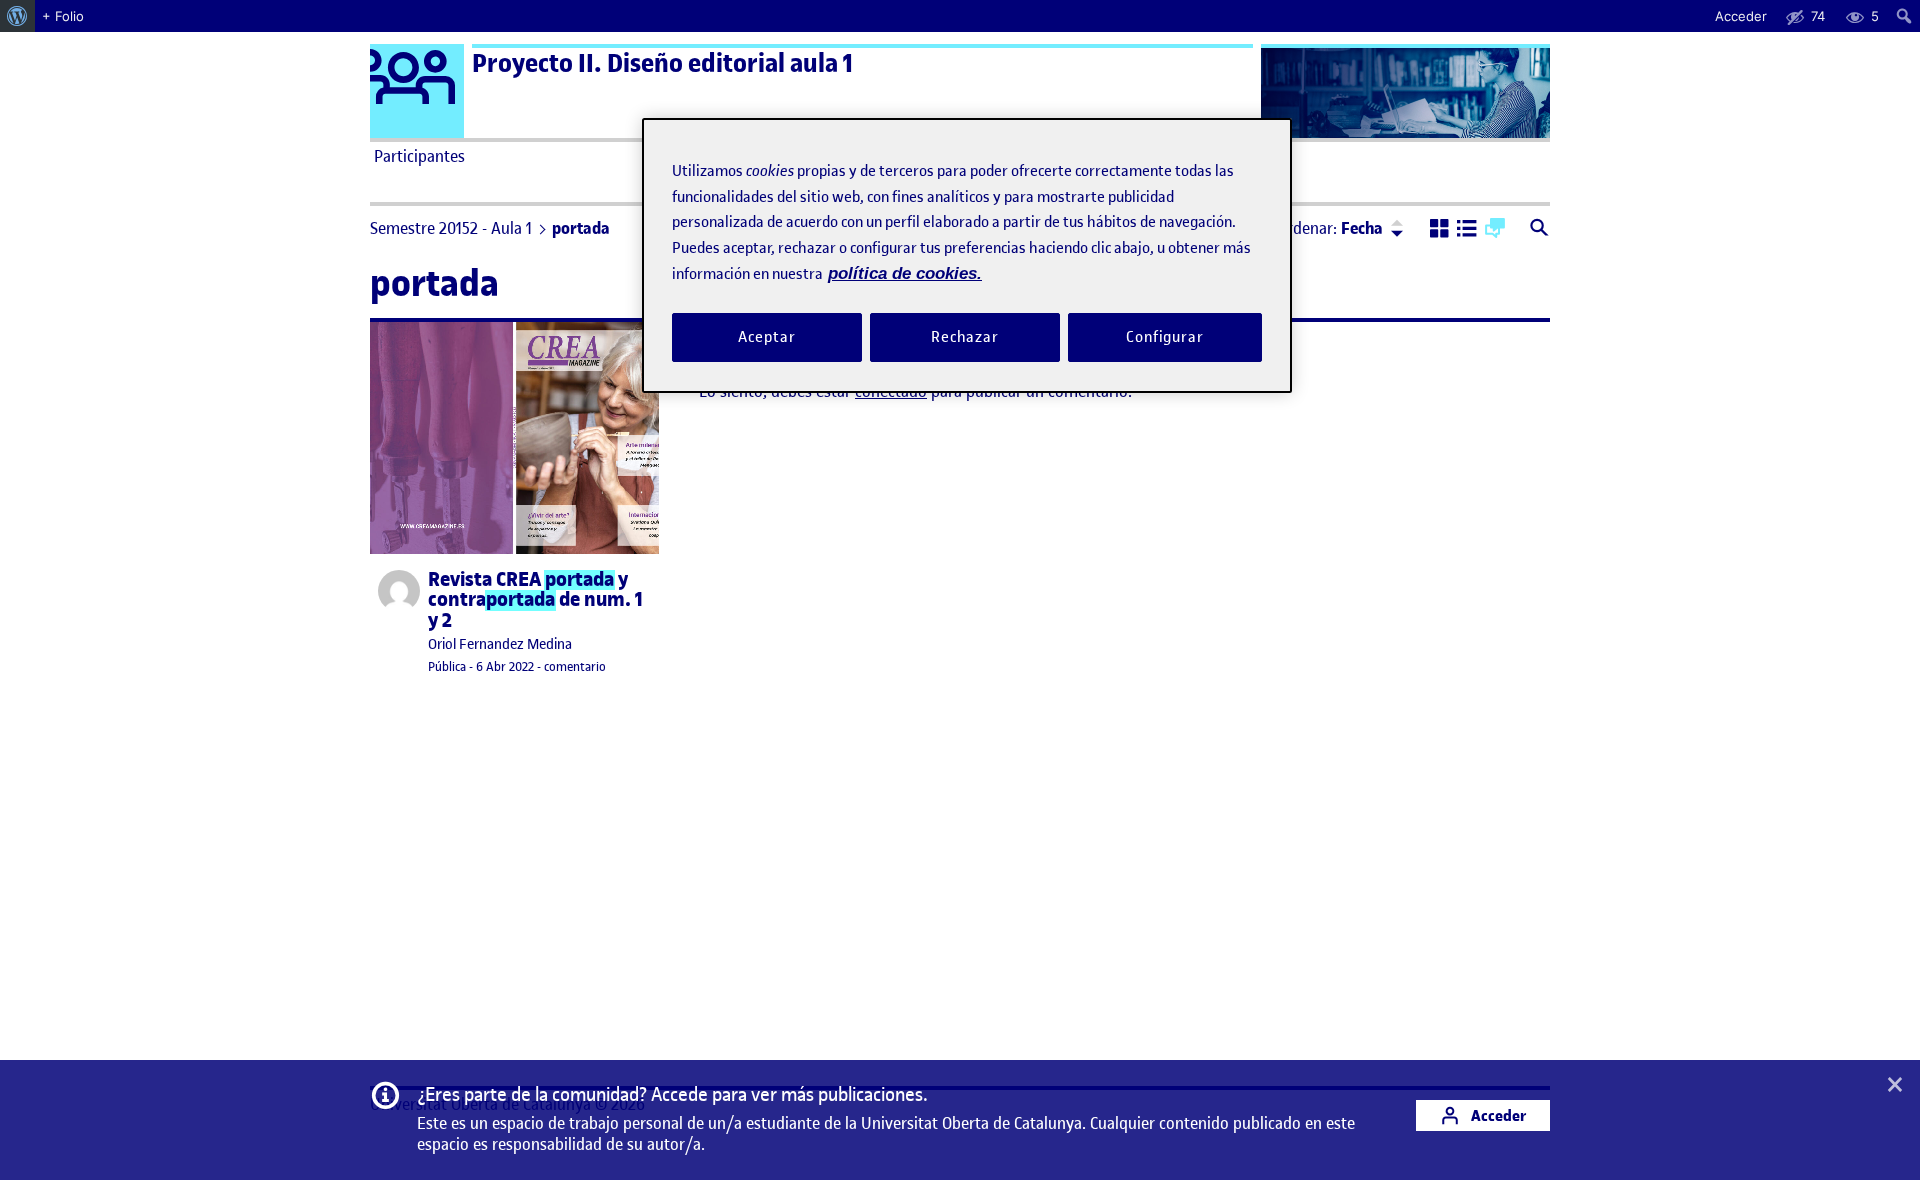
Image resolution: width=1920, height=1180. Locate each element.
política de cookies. (905, 273)
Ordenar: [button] (1330, 228)
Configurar (1165, 337)
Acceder (1497, 1115)
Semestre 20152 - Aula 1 (451, 228)
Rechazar (965, 337)
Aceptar (766, 337)
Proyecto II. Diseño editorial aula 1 (662, 63)
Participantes (419, 156)
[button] (1439, 230)
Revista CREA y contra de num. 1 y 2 (535, 600)
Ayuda (1188, 156)
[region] (967, 255)
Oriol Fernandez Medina (500, 644)
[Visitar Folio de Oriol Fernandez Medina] (399, 591)
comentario (575, 666)
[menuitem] (17, 16)
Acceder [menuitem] (1741, 16)
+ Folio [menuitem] (63, 16)
